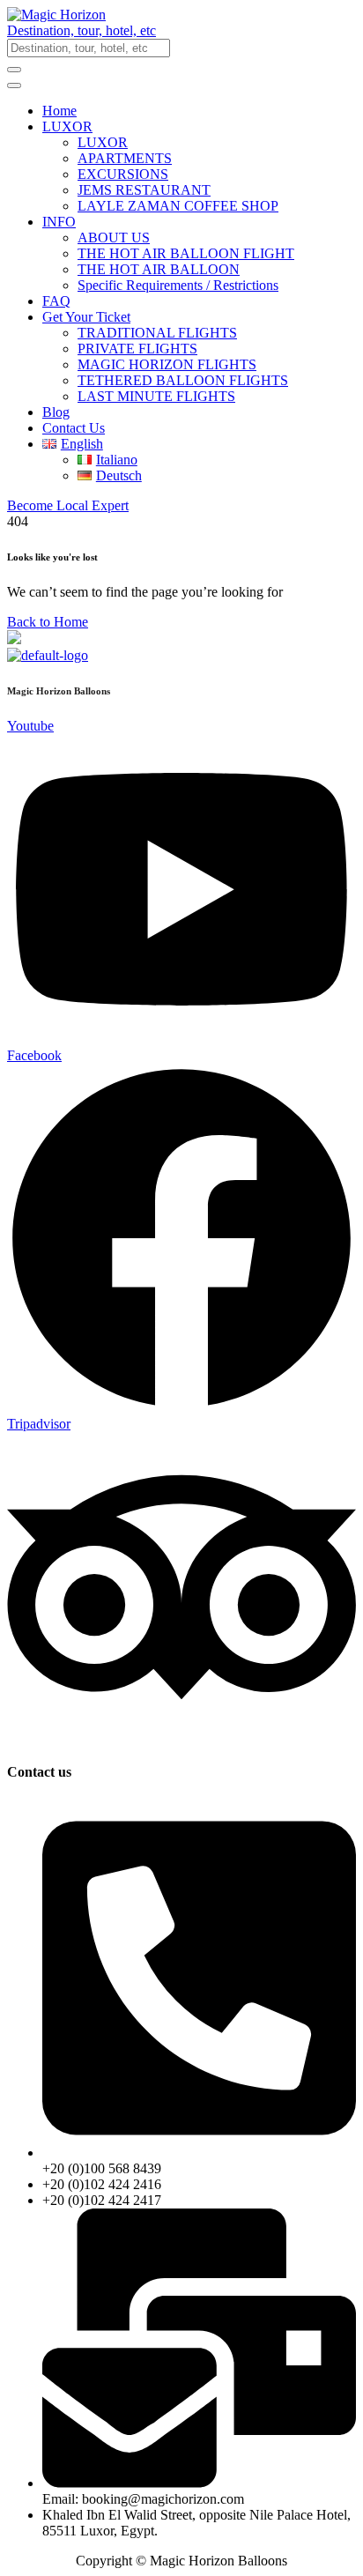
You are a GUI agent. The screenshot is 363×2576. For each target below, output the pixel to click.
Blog (56, 412)
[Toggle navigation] (14, 85)
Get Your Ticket (86, 317)
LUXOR (67, 126)
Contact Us (74, 428)
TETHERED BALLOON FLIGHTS (183, 380)
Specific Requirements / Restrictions (178, 285)
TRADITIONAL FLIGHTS (157, 333)
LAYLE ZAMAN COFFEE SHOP (178, 206)
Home (59, 111)
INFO (59, 222)
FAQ (56, 301)
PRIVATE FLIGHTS (137, 349)
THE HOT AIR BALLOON (159, 269)
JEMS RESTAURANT (144, 190)
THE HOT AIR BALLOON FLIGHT (186, 253)
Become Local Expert (68, 505)
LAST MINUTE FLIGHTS (156, 396)
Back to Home (48, 622)
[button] (181, 31)
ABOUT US (114, 238)
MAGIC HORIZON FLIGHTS (167, 364)
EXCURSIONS (123, 174)
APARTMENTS (125, 158)
